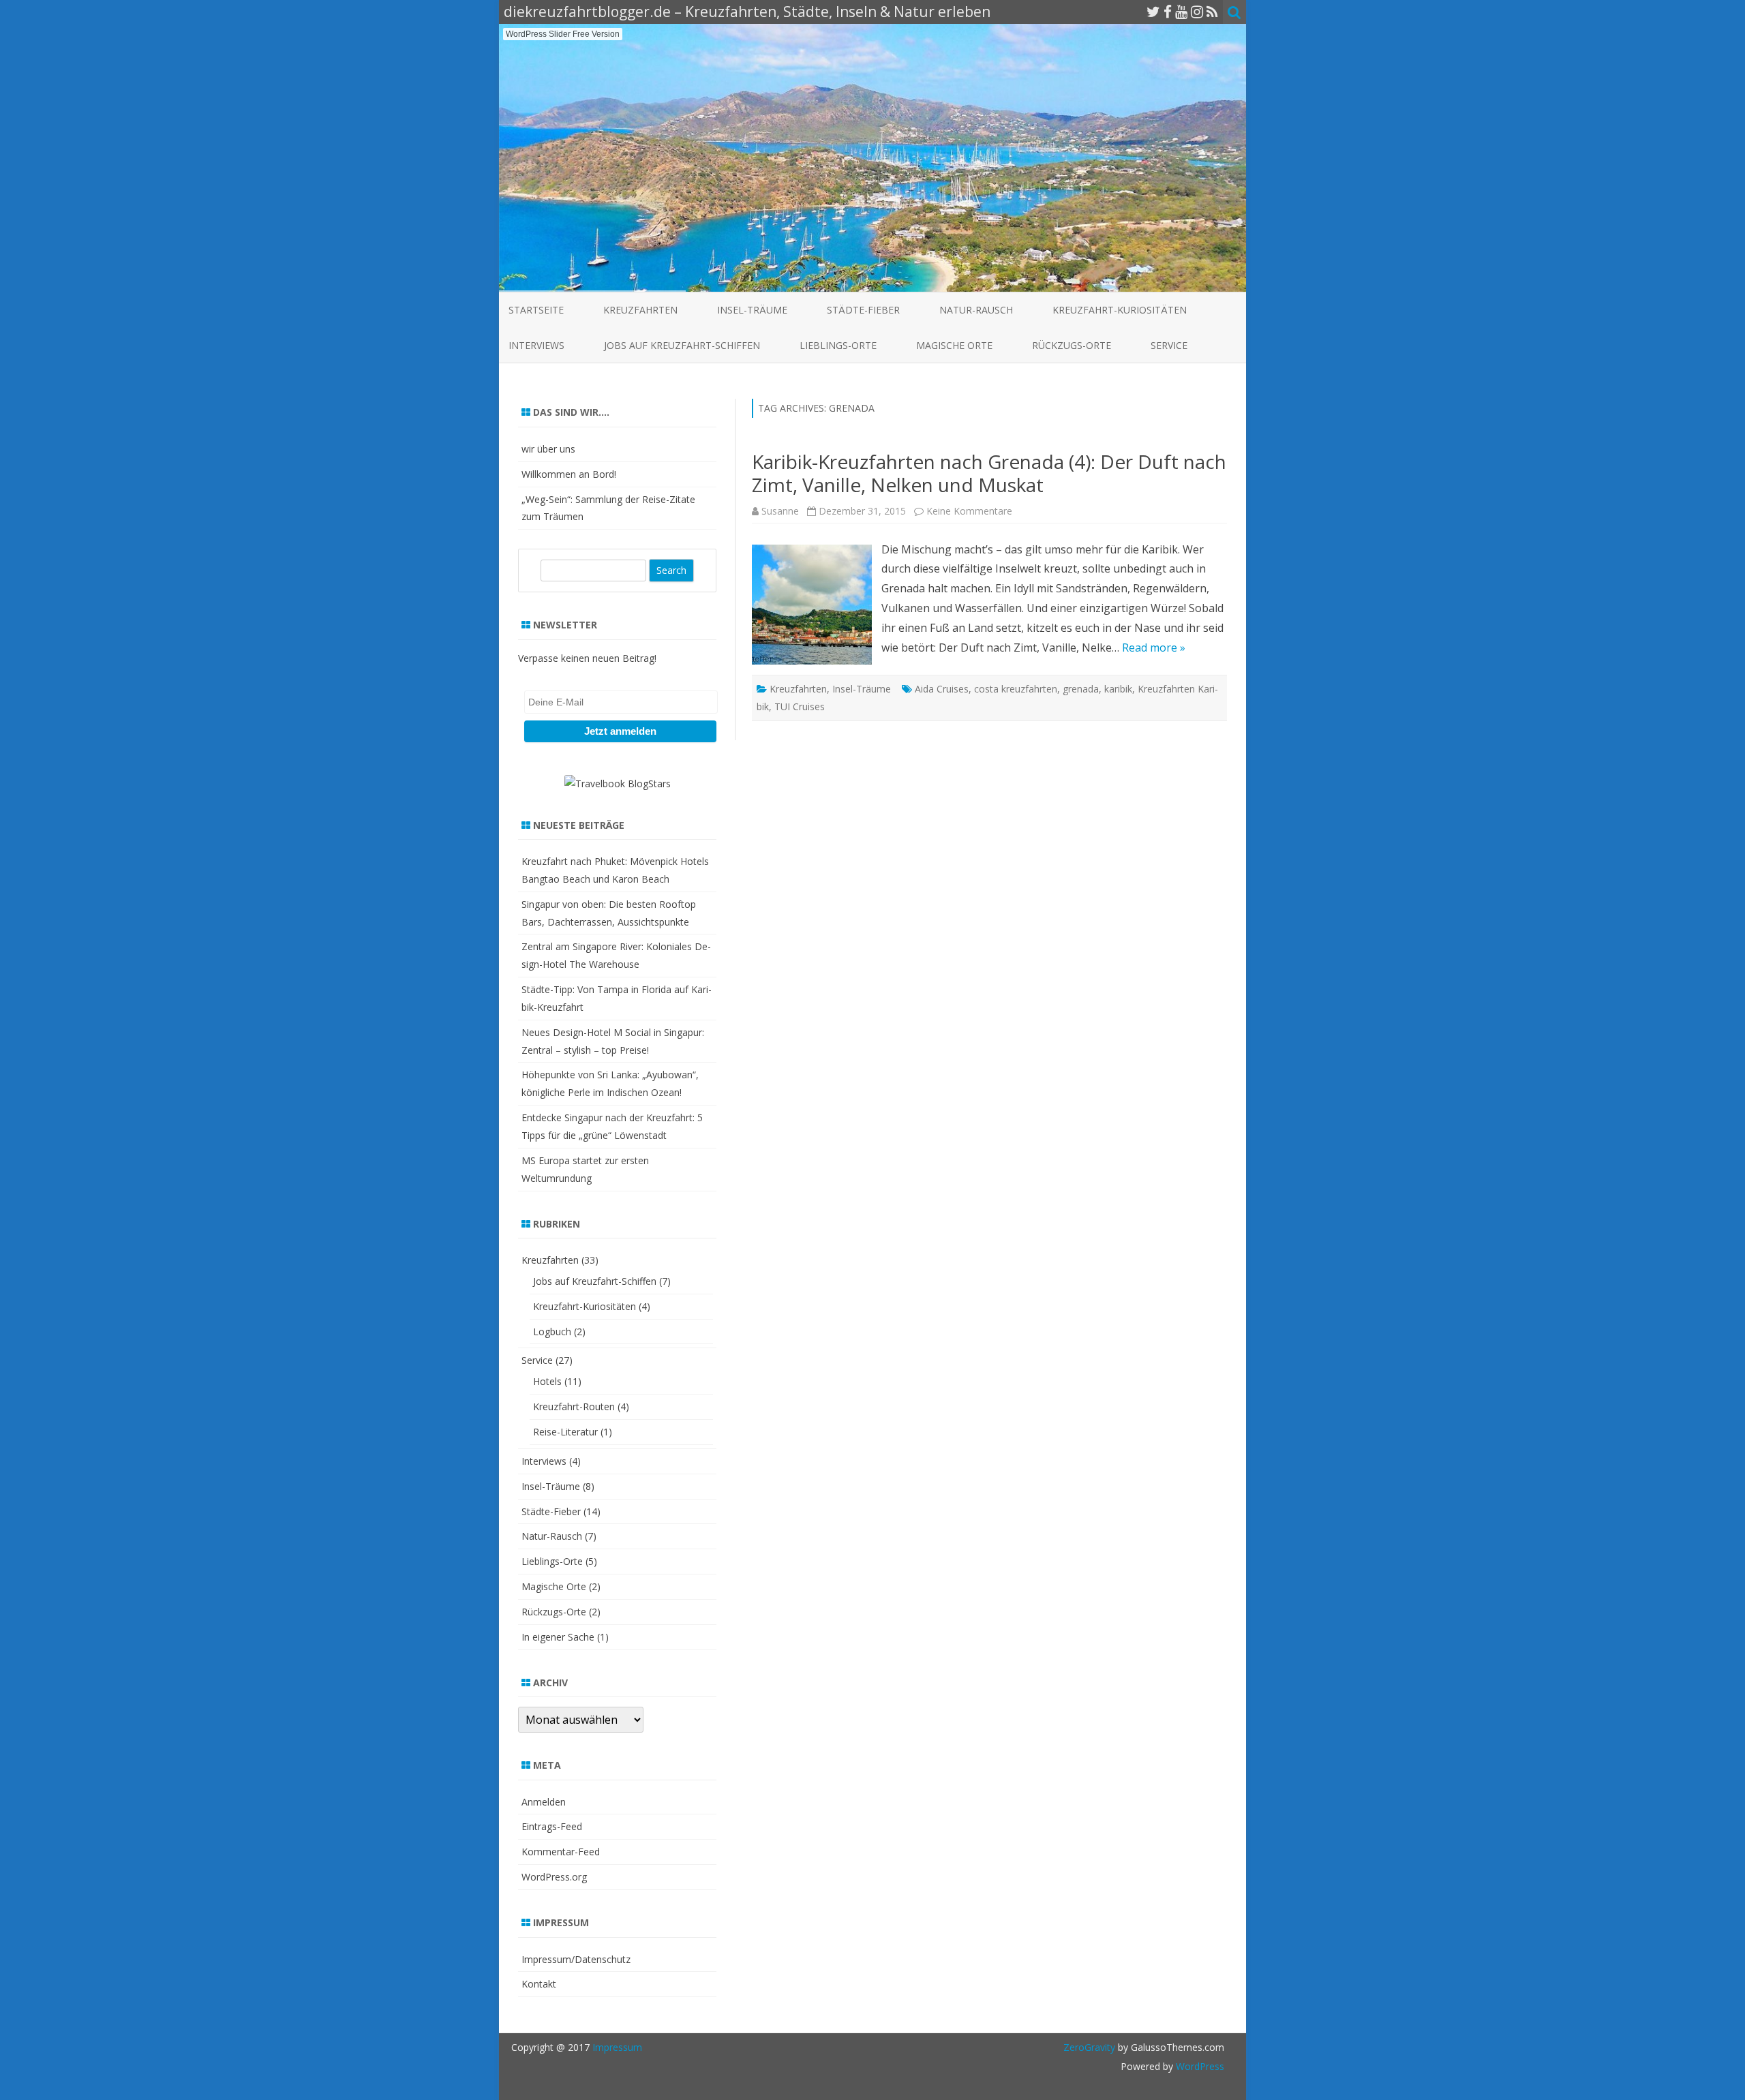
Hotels (547, 1381)
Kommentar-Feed (561, 1852)
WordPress (1199, 2066)
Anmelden (544, 1802)
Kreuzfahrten (640, 310)
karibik (1118, 689)
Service (1169, 345)
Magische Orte (954, 345)
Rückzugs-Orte (1072, 345)
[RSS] (1212, 12)
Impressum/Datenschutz (576, 1959)
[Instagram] (1197, 12)
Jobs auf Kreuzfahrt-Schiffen (682, 345)
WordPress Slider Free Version (563, 34)
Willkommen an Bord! (569, 474)
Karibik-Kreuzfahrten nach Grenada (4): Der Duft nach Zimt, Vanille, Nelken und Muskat (989, 473)
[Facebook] (1168, 12)
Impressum (617, 2047)
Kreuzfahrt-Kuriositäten (1120, 310)
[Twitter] (1153, 12)
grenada (1081, 689)
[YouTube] (1181, 12)
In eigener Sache (558, 1637)
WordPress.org (554, 1877)
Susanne (780, 511)
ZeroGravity (1089, 2047)
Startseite (536, 310)
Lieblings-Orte (838, 345)
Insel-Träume (752, 310)
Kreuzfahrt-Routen (574, 1406)
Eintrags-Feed (552, 1826)
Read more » (1154, 648)
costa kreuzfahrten (1016, 689)
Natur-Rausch (976, 310)
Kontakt (539, 1984)
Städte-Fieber (863, 310)
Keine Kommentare (969, 511)
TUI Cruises (800, 706)
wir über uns (548, 449)
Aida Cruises (942, 689)
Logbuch (552, 1331)
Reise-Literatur (565, 1432)
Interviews (536, 345)
